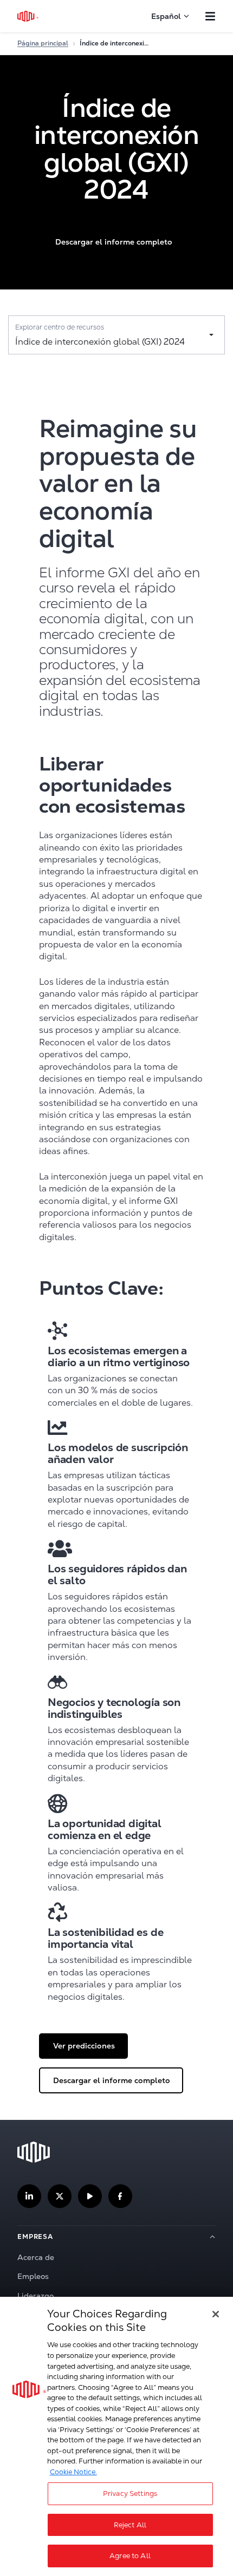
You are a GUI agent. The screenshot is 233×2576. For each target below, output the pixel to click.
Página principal (43, 43)
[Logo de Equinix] (28, 16)
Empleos (33, 2276)
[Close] (216, 2314)
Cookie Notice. (73, 2472)
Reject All (130, 2525)
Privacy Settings (130, 2493)
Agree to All (130, 2556)
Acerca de (36, 2257)
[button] (113, 242)
